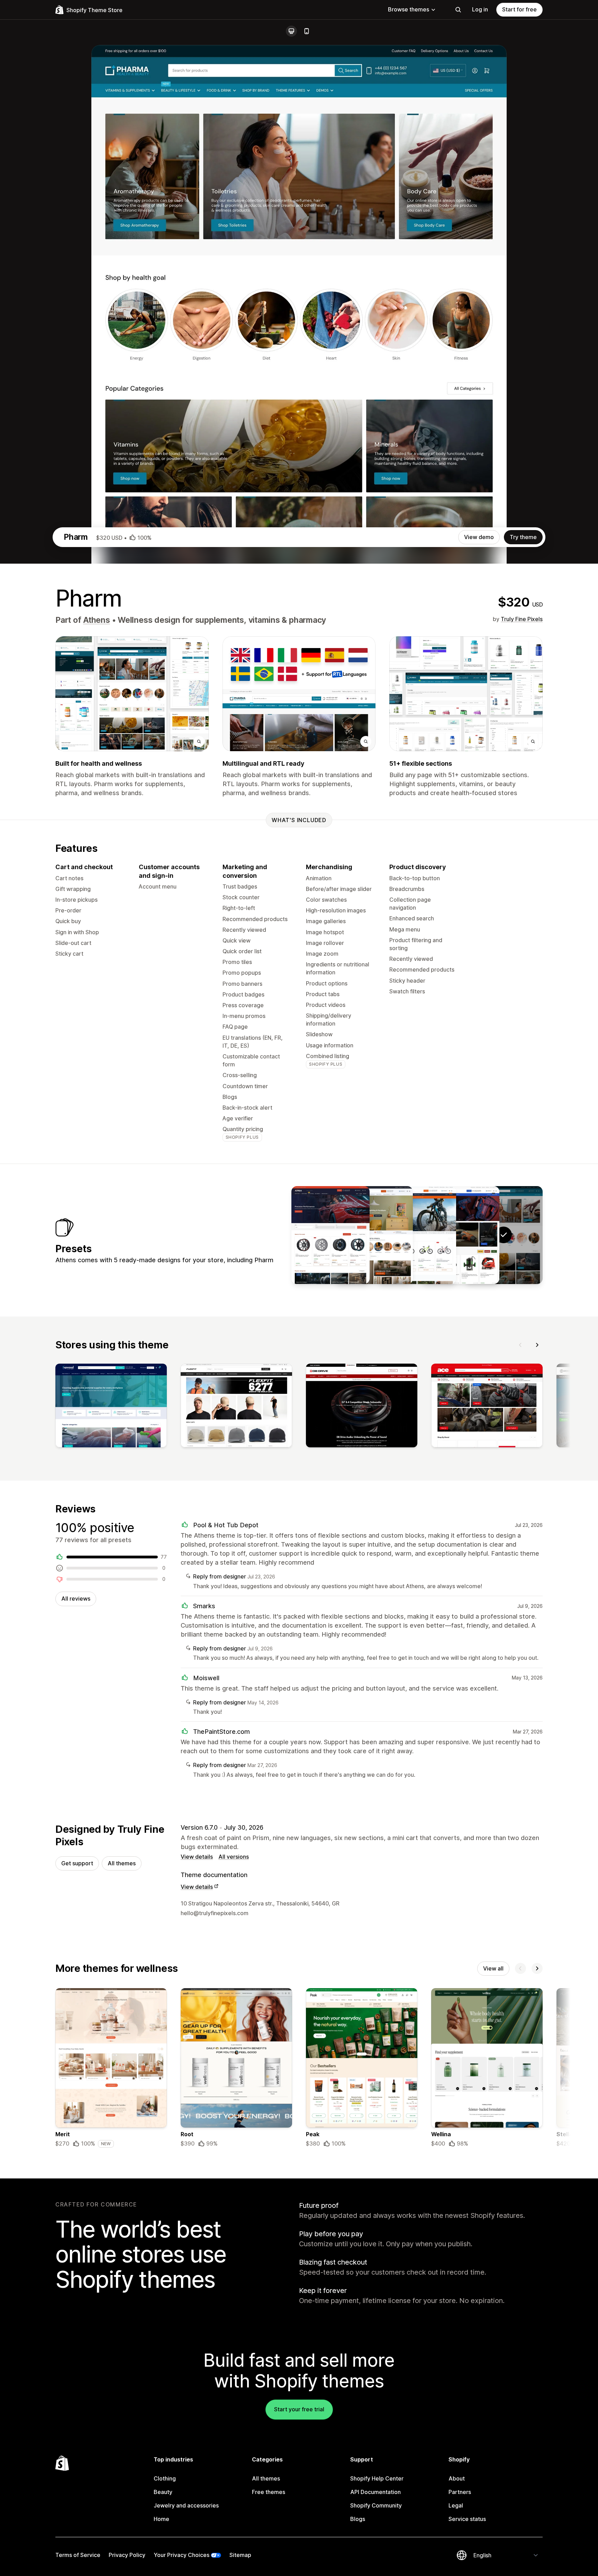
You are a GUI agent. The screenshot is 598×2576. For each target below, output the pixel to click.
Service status (467, 2519)
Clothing (165, 2478)
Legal (456, 2505)
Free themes (269, 2492)
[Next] (537, 1345)
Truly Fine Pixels (522, 619)
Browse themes (409, 9)
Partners (460, 2492)
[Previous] (520, 1345)
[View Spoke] (417, 1235)
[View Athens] (460, 1235)
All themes (122, 1863)
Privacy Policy (127, 2555)
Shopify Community (376, 2505)
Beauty (163, 2492)
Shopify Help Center (377, 2478)
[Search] (458, 10)
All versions (234, 1857)
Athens (97, 620)
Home (161, 2519)
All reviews (76, 1599)
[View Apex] (330, 1235)
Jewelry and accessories (186, 2505)
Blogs (358, 2519)
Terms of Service (78, 2555)
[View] (111, 1407)
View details (197, 1857)
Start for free (519, 9)
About (457, 2478)
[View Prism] (374, 1235)
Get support (77, 1863)
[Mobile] (307, 31)
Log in (480, 9)
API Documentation (375, 2492)
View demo (479, 537)
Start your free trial (299, 2409)
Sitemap (240, 2555)
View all (493, 1968)
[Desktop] (291, 31)
